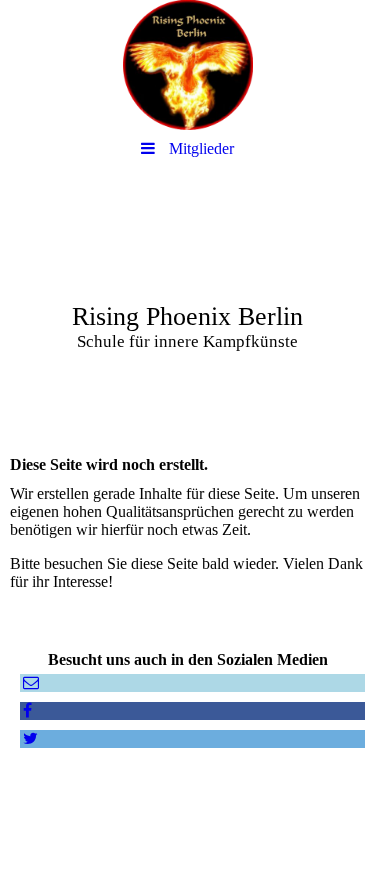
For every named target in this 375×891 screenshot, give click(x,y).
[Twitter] (29, 738)
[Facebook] (26, 710)
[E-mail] (29, 682)
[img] (187, 65)
